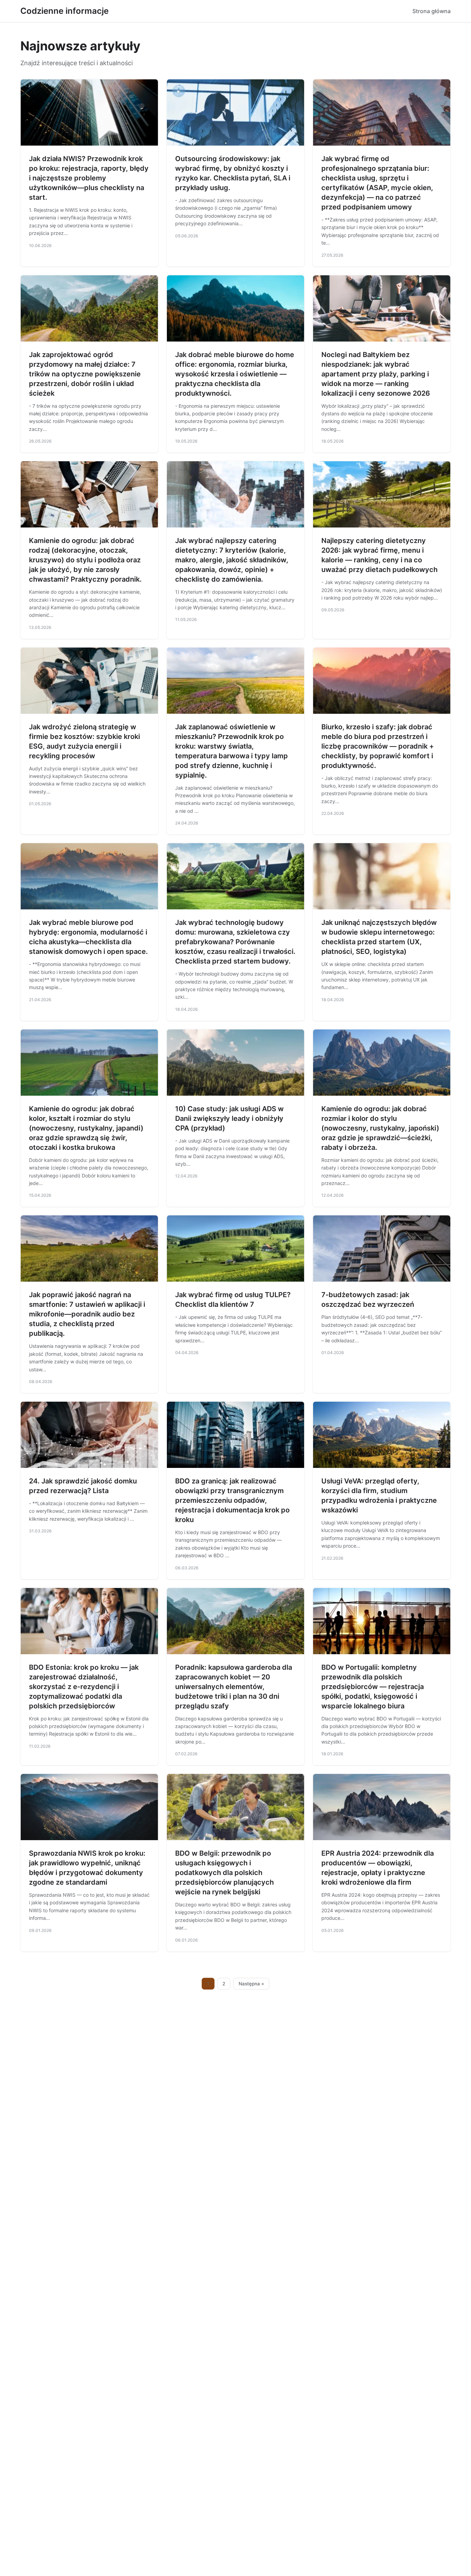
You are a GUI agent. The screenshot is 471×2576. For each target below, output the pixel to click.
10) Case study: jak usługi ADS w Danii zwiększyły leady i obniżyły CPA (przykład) (229, 1118)
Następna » (251, 1984)
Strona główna (432, 11)
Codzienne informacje (64, 11)
